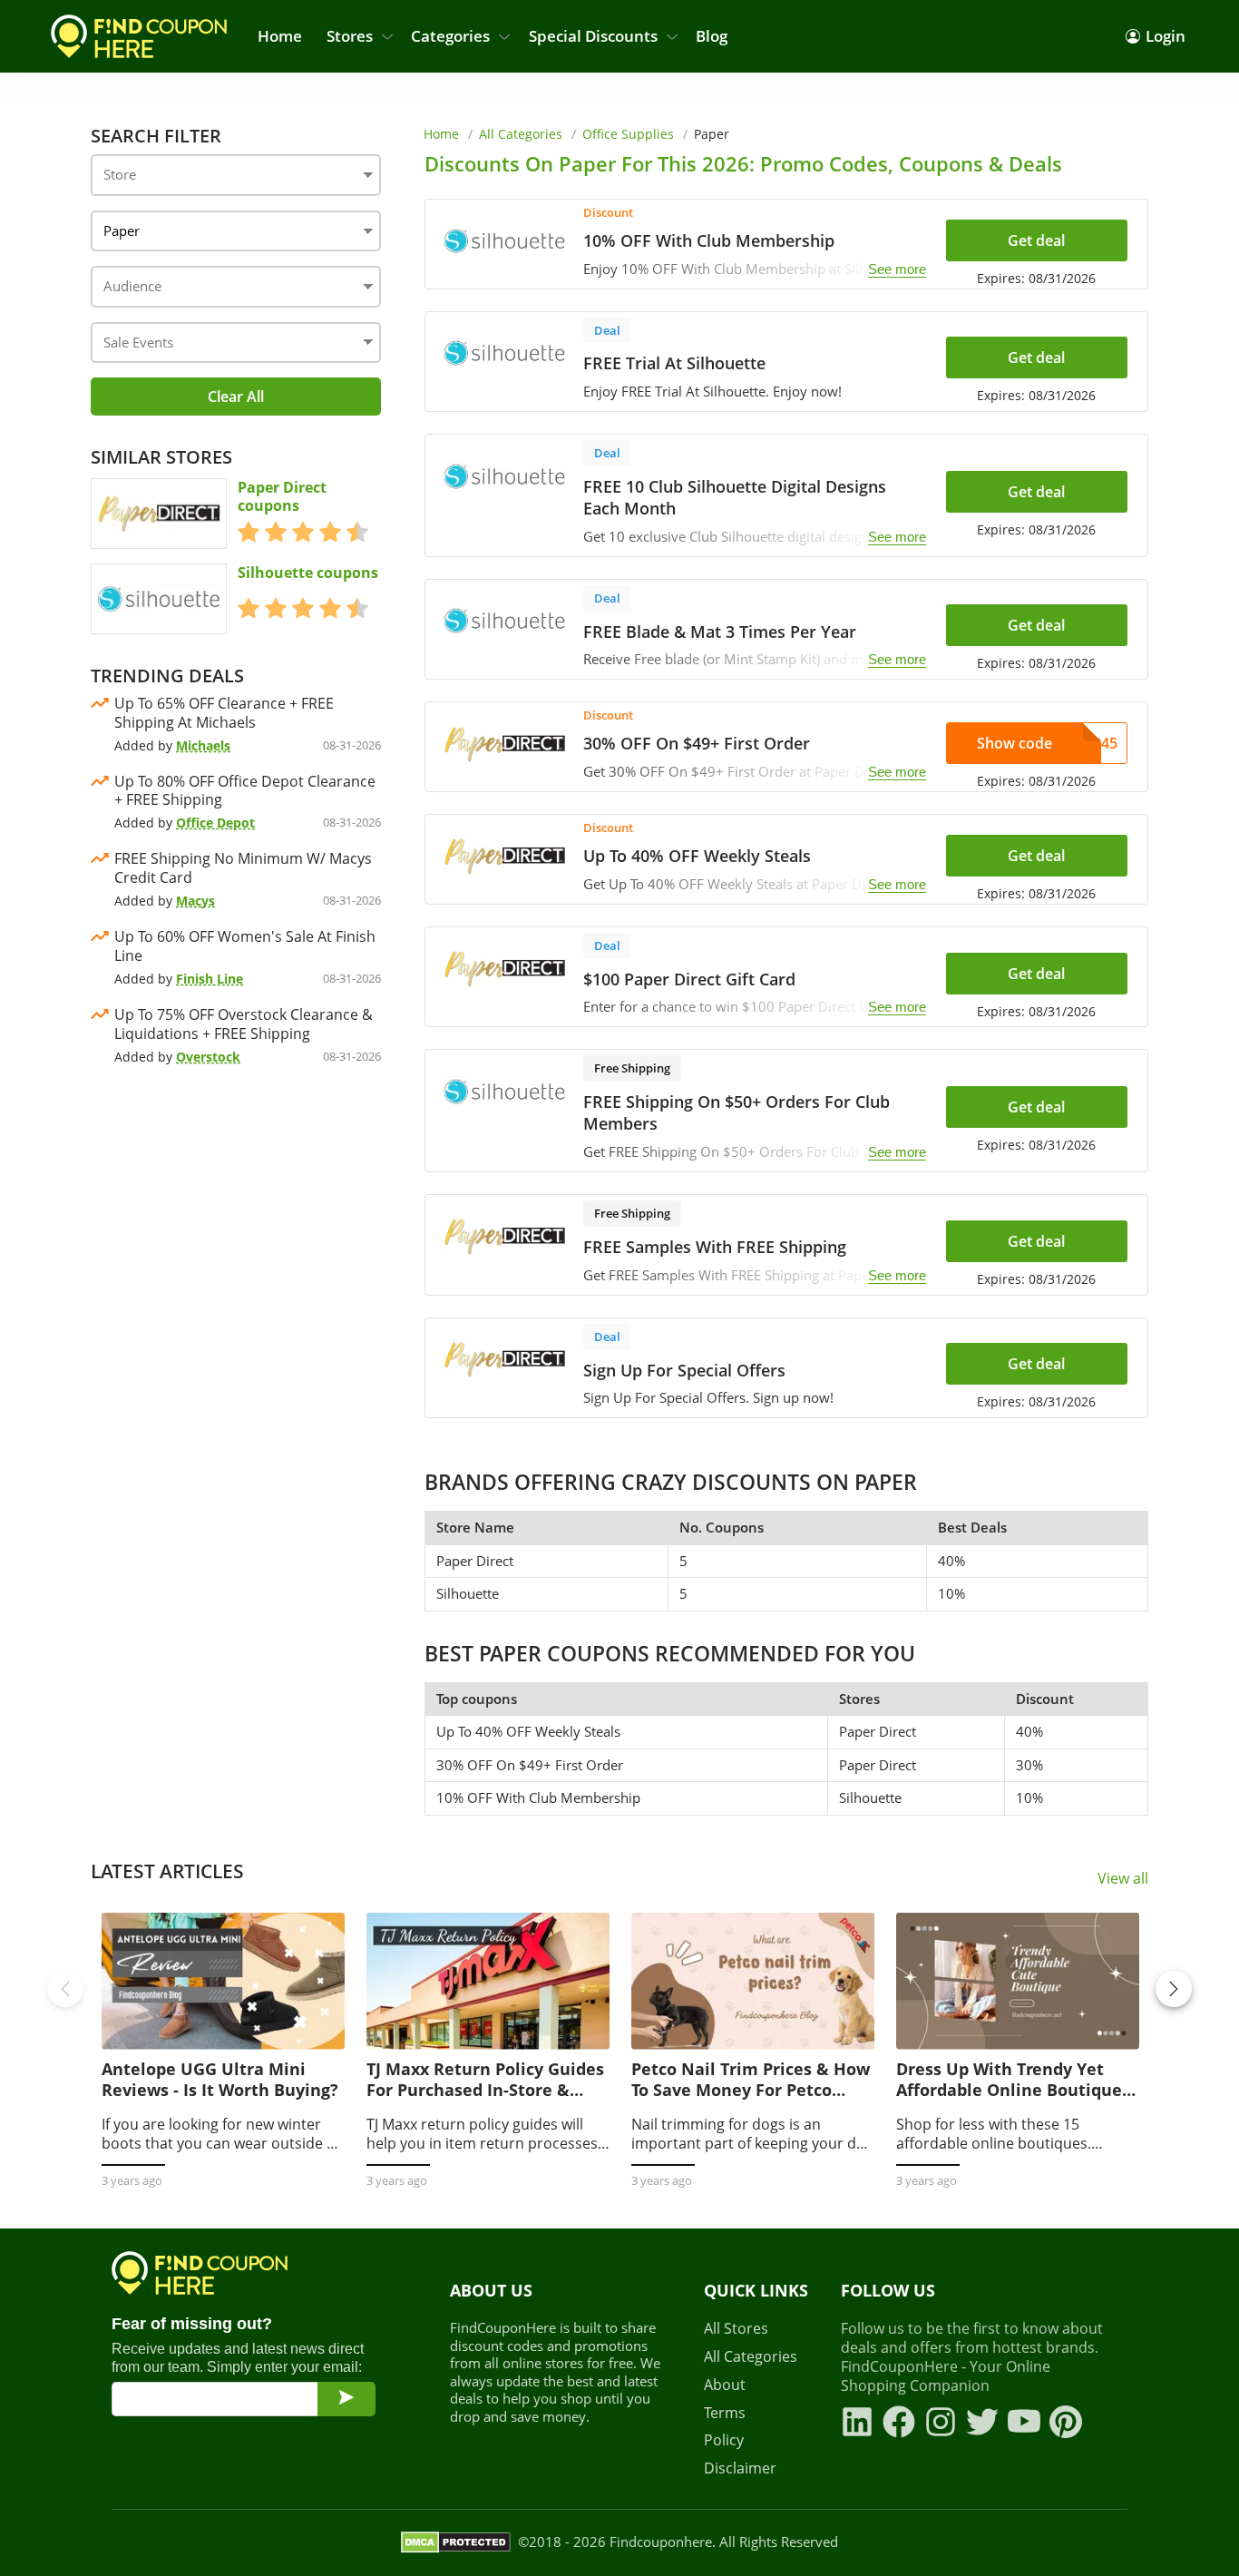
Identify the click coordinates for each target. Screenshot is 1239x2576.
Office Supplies (628, 134)
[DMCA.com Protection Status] (456, 2542)
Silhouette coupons (308, 573)
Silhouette (468, 1593)
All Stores (736, 2329)
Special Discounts (593, 36)
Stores (350, 36)
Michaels (203, 745)
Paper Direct (475, 1561)
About (725, 2385)
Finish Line (210, 979)
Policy (724, 2440)
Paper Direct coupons (282, 497)
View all (1123, 1879)
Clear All (236, 397)
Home (280, 36)
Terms (725, 2413)
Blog (712, 36)
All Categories (521, 134)
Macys (195, 901)
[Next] (1174, 1989)
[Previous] (65, 1989)
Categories (450, 36)
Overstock (208, 1057)
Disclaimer (740, 2468)
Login (1166, 36)
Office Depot (215, 823)
